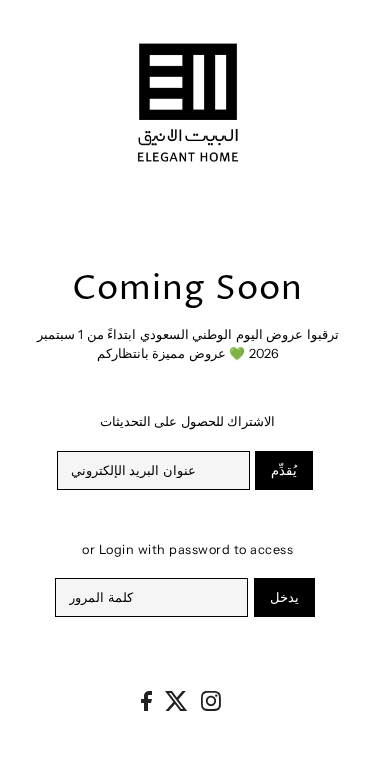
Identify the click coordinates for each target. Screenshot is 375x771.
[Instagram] (211, 700)
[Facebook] (146, 700)
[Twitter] (176, 700)
